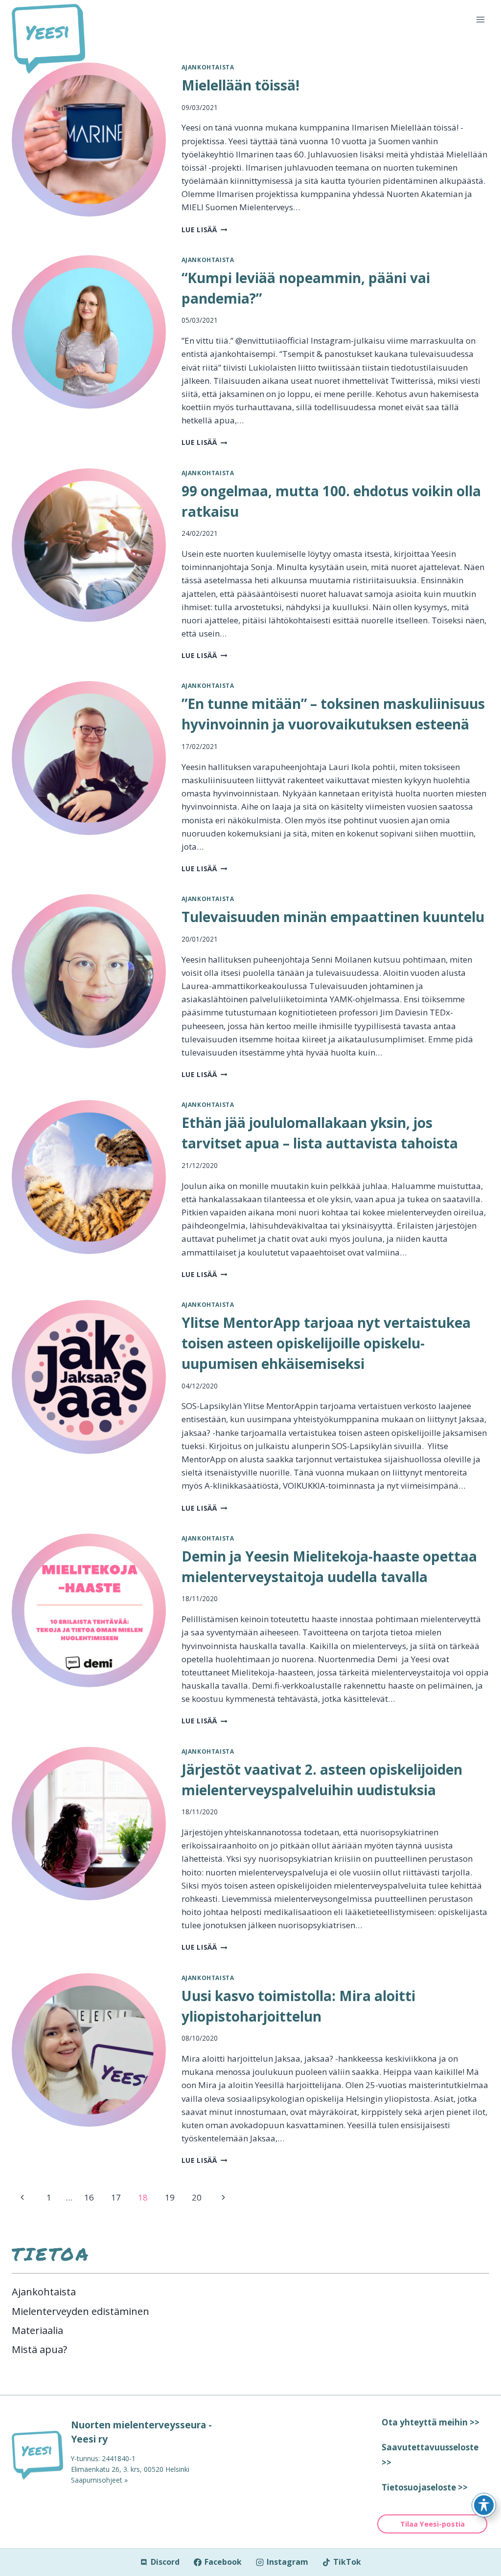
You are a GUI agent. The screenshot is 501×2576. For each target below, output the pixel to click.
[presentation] (89, 140)
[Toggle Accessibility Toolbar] (484, 2505)
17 (116, 2197)
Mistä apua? (39, 2349)
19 (170, 2197)
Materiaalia (37, 2330)
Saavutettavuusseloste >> (430, 2455)
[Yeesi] (37, 2455)
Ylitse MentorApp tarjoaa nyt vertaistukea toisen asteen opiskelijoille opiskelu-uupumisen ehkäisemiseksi (326, 1343)
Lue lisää (205, 230)
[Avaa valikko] (480, 19)
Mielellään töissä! (240, 85)
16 (89, 2197)
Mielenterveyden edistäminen (80, 2311)
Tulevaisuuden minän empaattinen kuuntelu (333, 917)
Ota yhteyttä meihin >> (431, 2422)
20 (197, 2197)
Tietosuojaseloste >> (425, 2487)
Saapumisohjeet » (99, 2480)
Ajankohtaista (208, 67)
